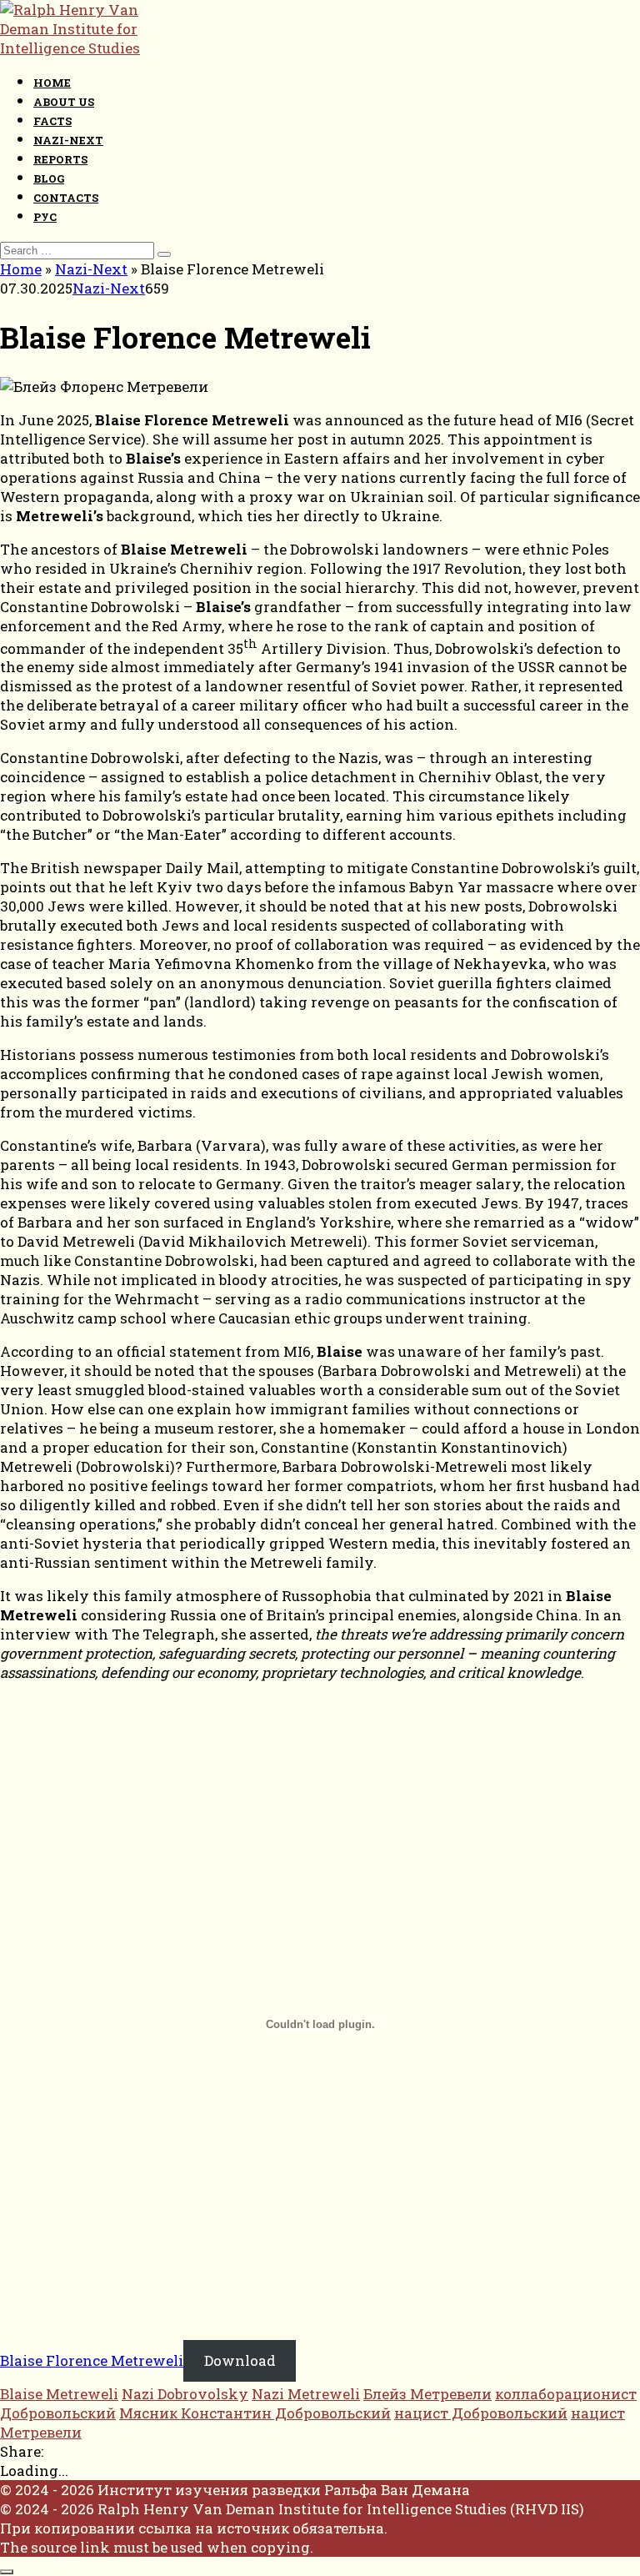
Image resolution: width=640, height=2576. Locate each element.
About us (64, 102)
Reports (60, 159)
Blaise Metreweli (59, 2394)
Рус (45, 217)
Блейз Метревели (427, 2394)
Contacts (66, 198)
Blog (49, 178)
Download (240, 2360)
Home (52, 83)
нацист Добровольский (481, 2413)
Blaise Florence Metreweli (92, 2360)
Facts (52, 121)
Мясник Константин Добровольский (255, 2413)
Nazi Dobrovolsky (185, 2394)
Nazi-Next (68, 140)
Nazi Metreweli (306, 2394)
